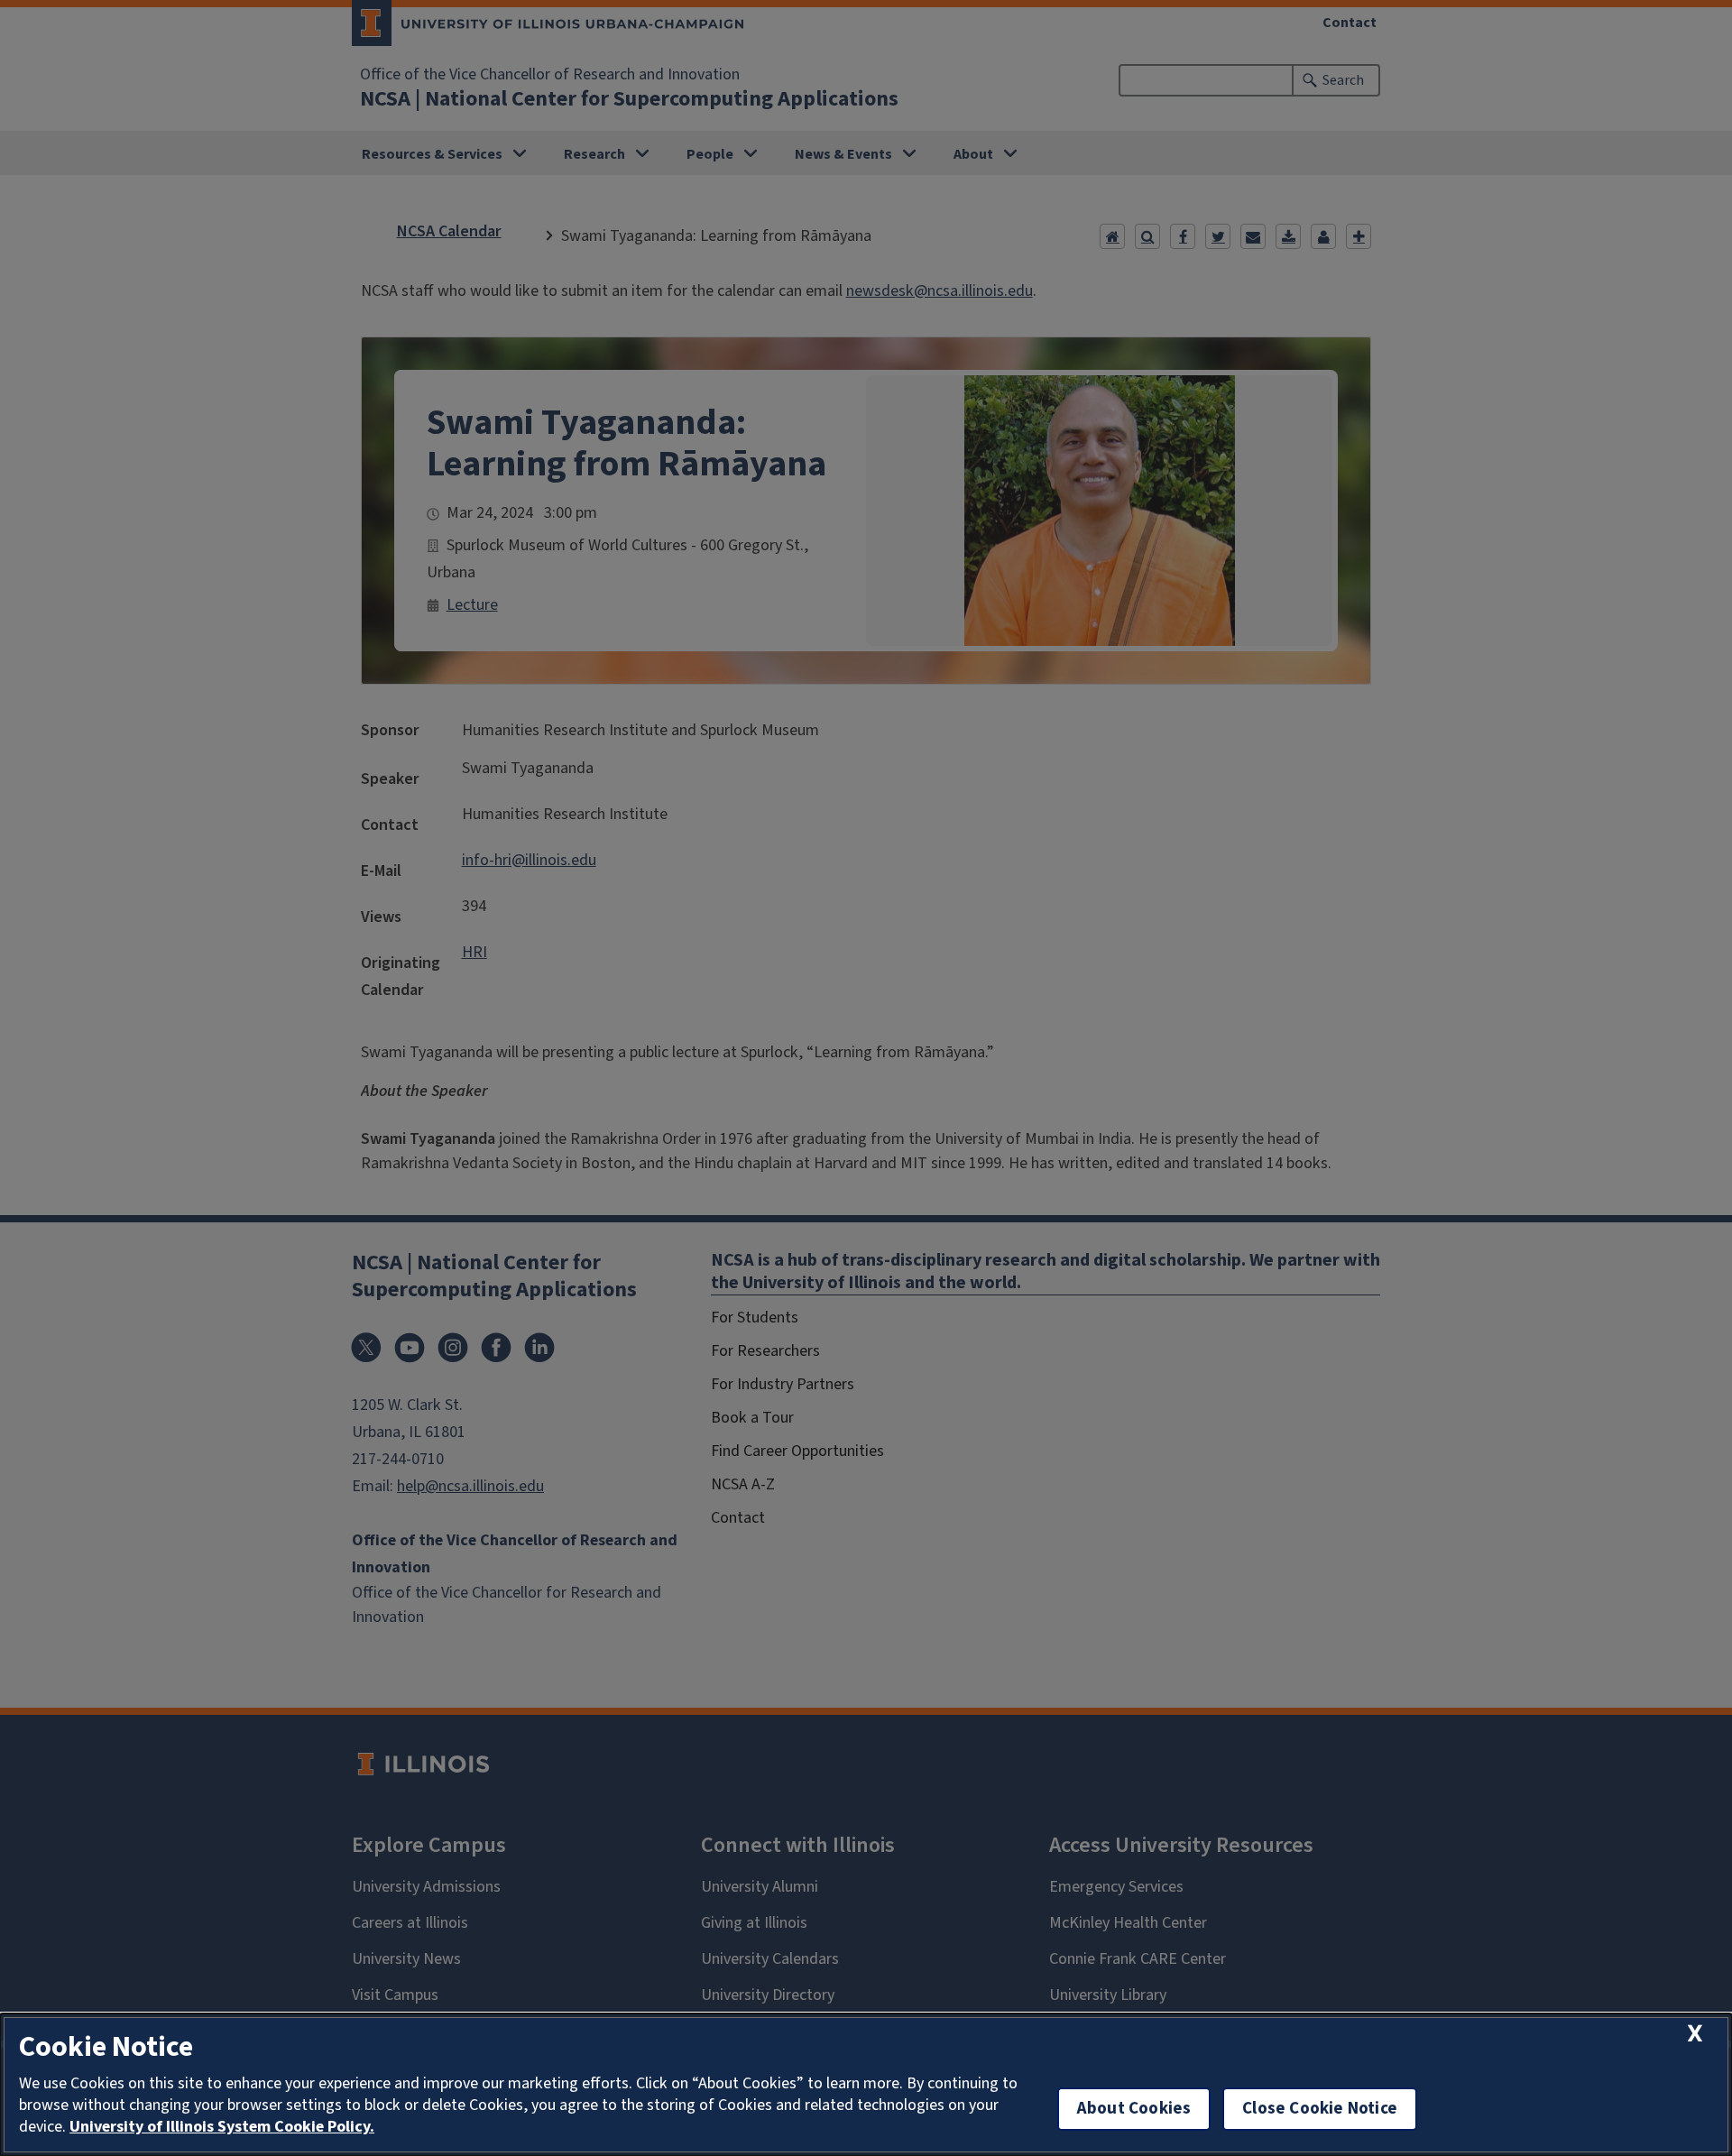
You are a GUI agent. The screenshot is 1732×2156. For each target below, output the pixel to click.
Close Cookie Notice (1320, 2109)
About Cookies (1134, 2109)
